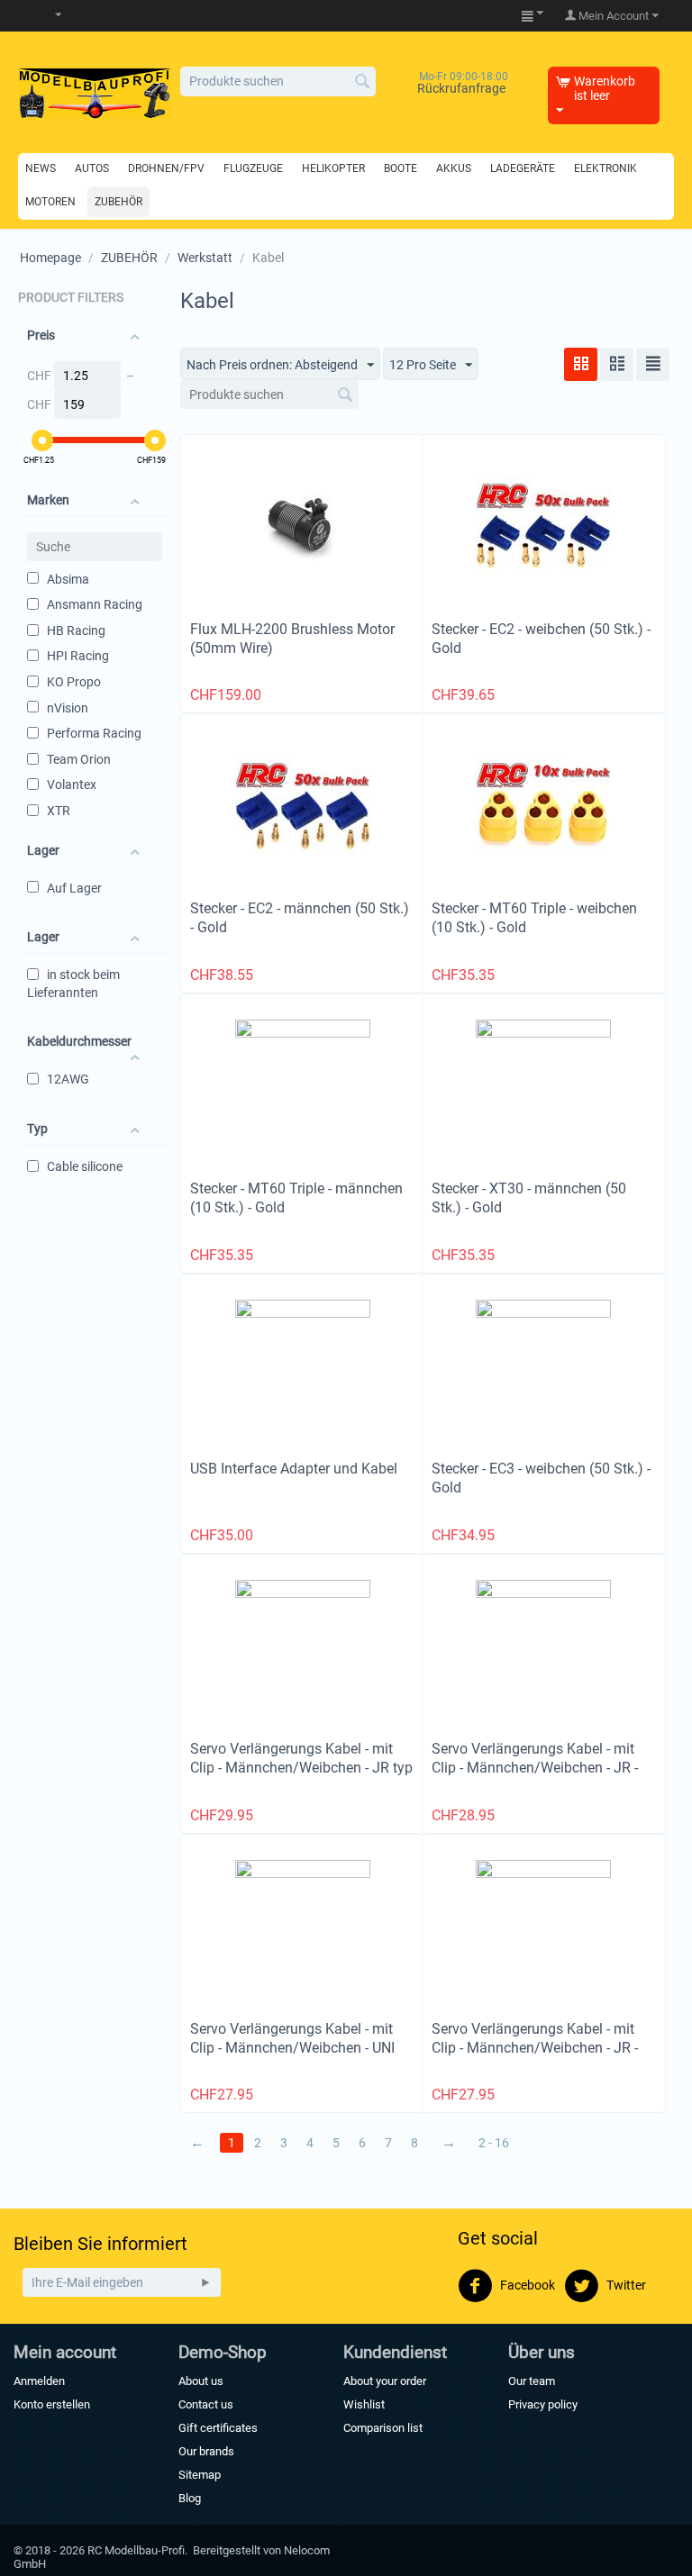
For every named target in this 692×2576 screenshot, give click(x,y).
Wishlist (364, 2404)
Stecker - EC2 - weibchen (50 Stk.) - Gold (541, 639)
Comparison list (383, 2428)
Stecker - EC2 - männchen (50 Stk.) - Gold (300, 918)
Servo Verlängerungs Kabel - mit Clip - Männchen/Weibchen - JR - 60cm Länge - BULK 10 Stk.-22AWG (543, 1768)
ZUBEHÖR (129, 258)
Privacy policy (543, 2404)
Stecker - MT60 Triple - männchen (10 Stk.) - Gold (296, 1198)
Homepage (50, 258)
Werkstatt (205, 258)
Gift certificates (218, 2428)
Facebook (526, 2285)
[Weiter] (205, 2282)
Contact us (206, 2404)
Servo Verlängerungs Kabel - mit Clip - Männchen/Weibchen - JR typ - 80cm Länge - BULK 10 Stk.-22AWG (301, 1777)
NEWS (41, 168)
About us (201, 2381)
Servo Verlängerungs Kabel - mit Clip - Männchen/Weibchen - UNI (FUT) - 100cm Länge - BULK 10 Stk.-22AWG (292, 2057)
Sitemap (200, 2475)
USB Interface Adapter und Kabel (294, 1469)
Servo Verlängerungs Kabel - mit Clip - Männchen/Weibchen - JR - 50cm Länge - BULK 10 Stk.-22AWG (543, 2048)
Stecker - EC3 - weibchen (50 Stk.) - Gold (541, 1478)
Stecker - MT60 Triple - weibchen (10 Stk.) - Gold (534, 918)
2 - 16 (494, 2143)
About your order (385, 2381)
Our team (532, 2381)
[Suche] (362, 83)
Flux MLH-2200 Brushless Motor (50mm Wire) (292, 639)
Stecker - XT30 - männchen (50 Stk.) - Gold (529, 1198)
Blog (190, 2498)
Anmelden (39, 2381)
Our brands (206, 2451)
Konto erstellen (52, 2404)
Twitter (625, 2285)
